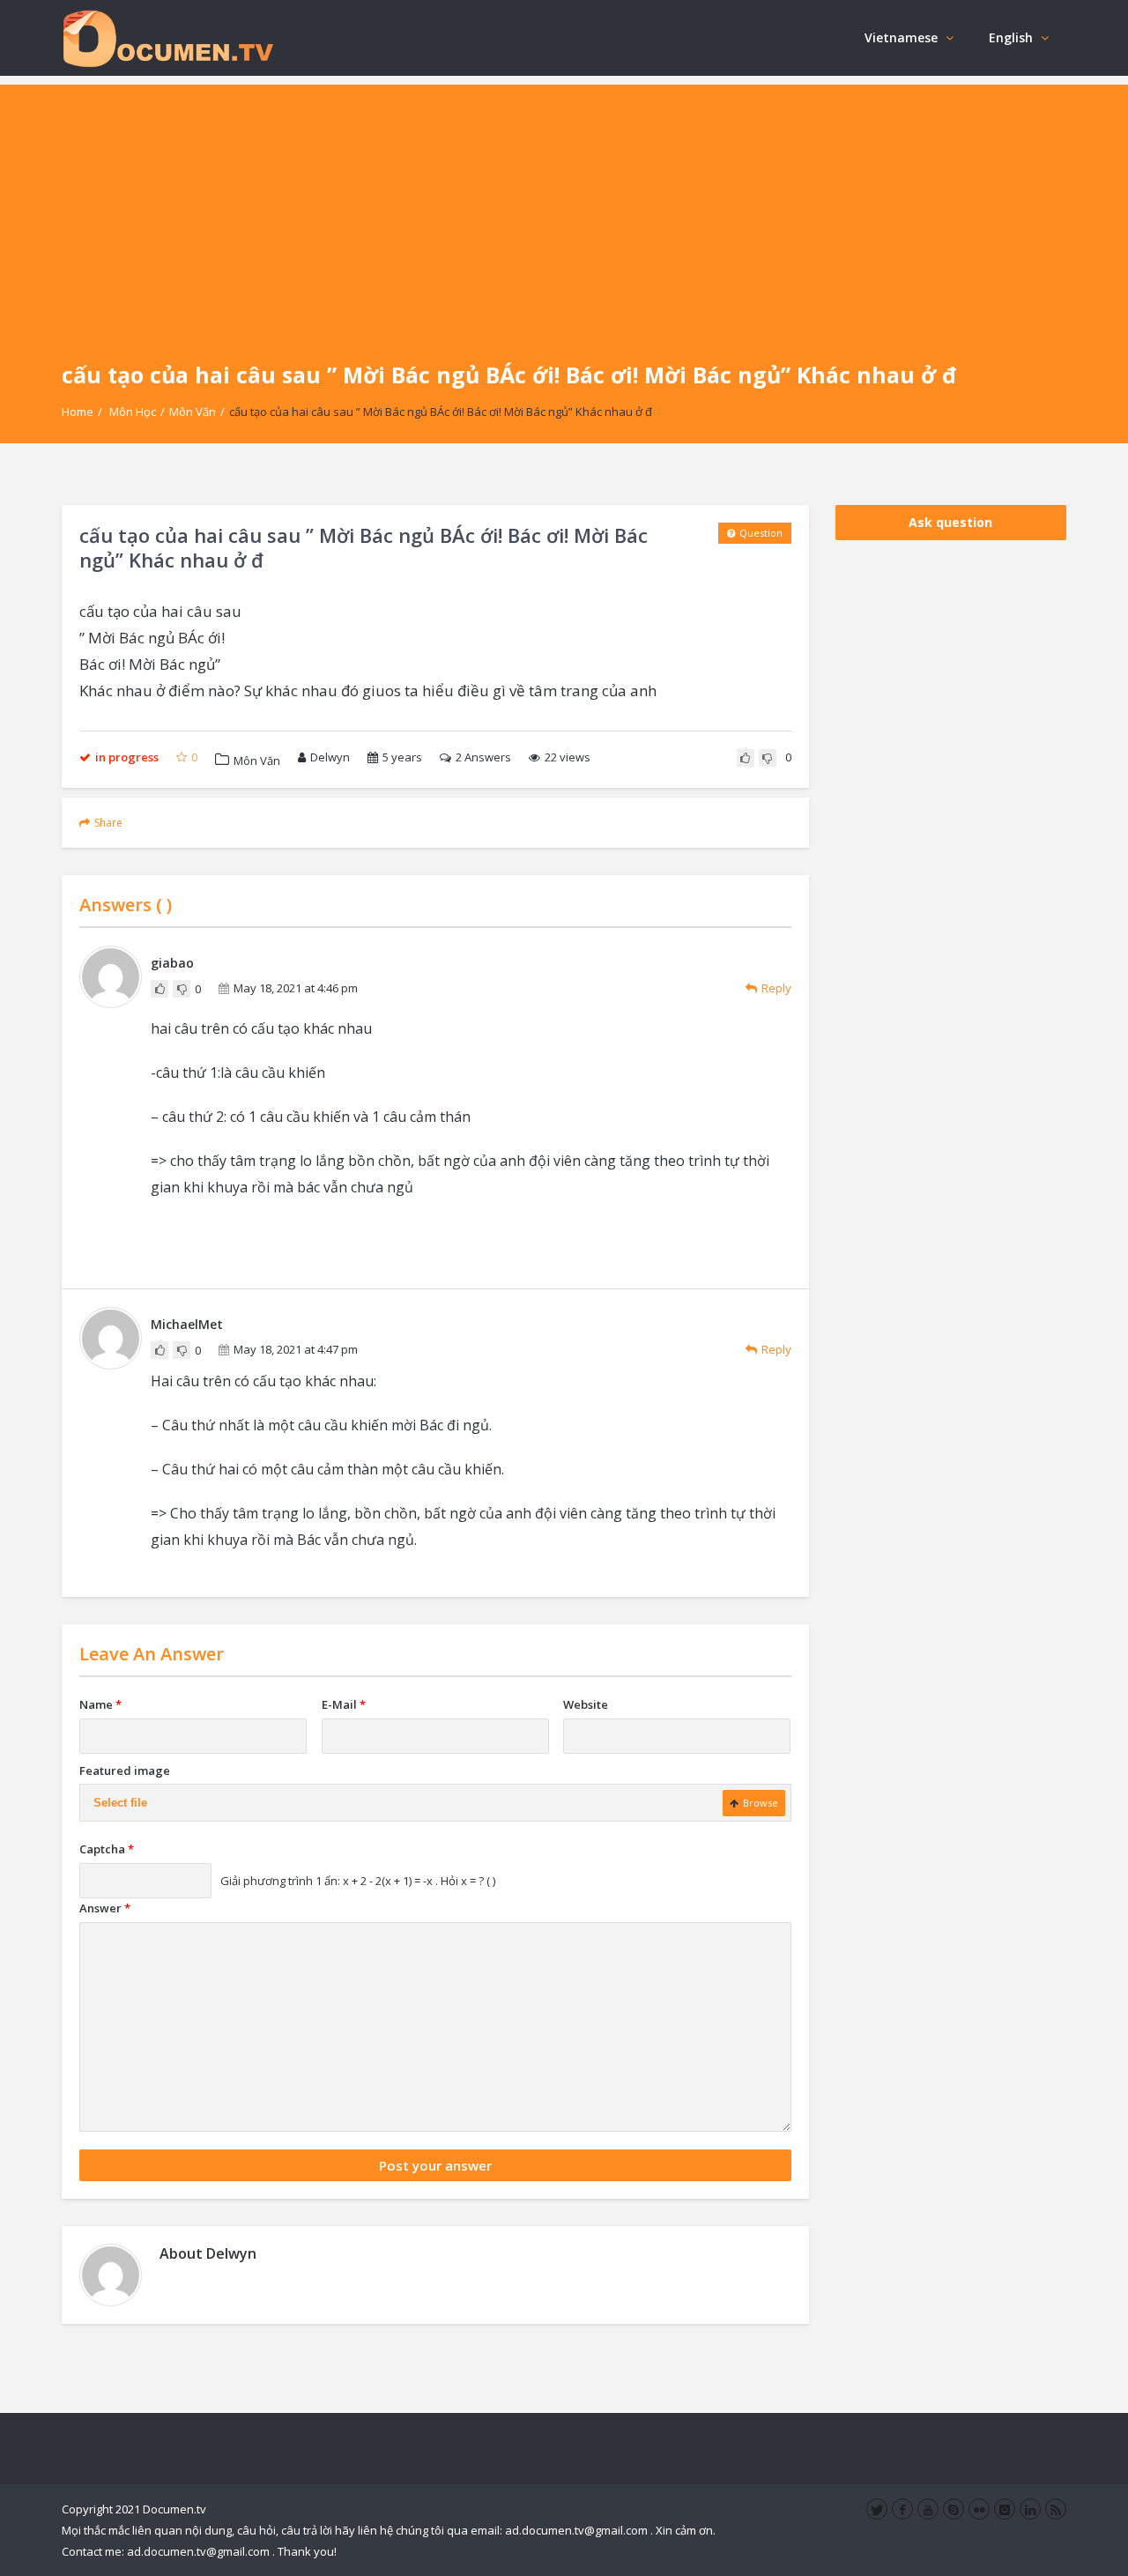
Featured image (125, 1771)
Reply (776, 988)
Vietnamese (901, 37)
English (1011, 37)
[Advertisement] (564, 208)
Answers (483, 757)
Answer (105, 1908)
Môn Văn (193, 412)
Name (100, 1704)
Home (78, 412)
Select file (120, 1803)
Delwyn (330, 757)
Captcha (107, 1849)
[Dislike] (768, 758)
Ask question (950, 522)
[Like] (746, 758)
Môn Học (133, 412)
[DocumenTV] (167, 37)
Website (586, 1704)
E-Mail (344, 1704)
